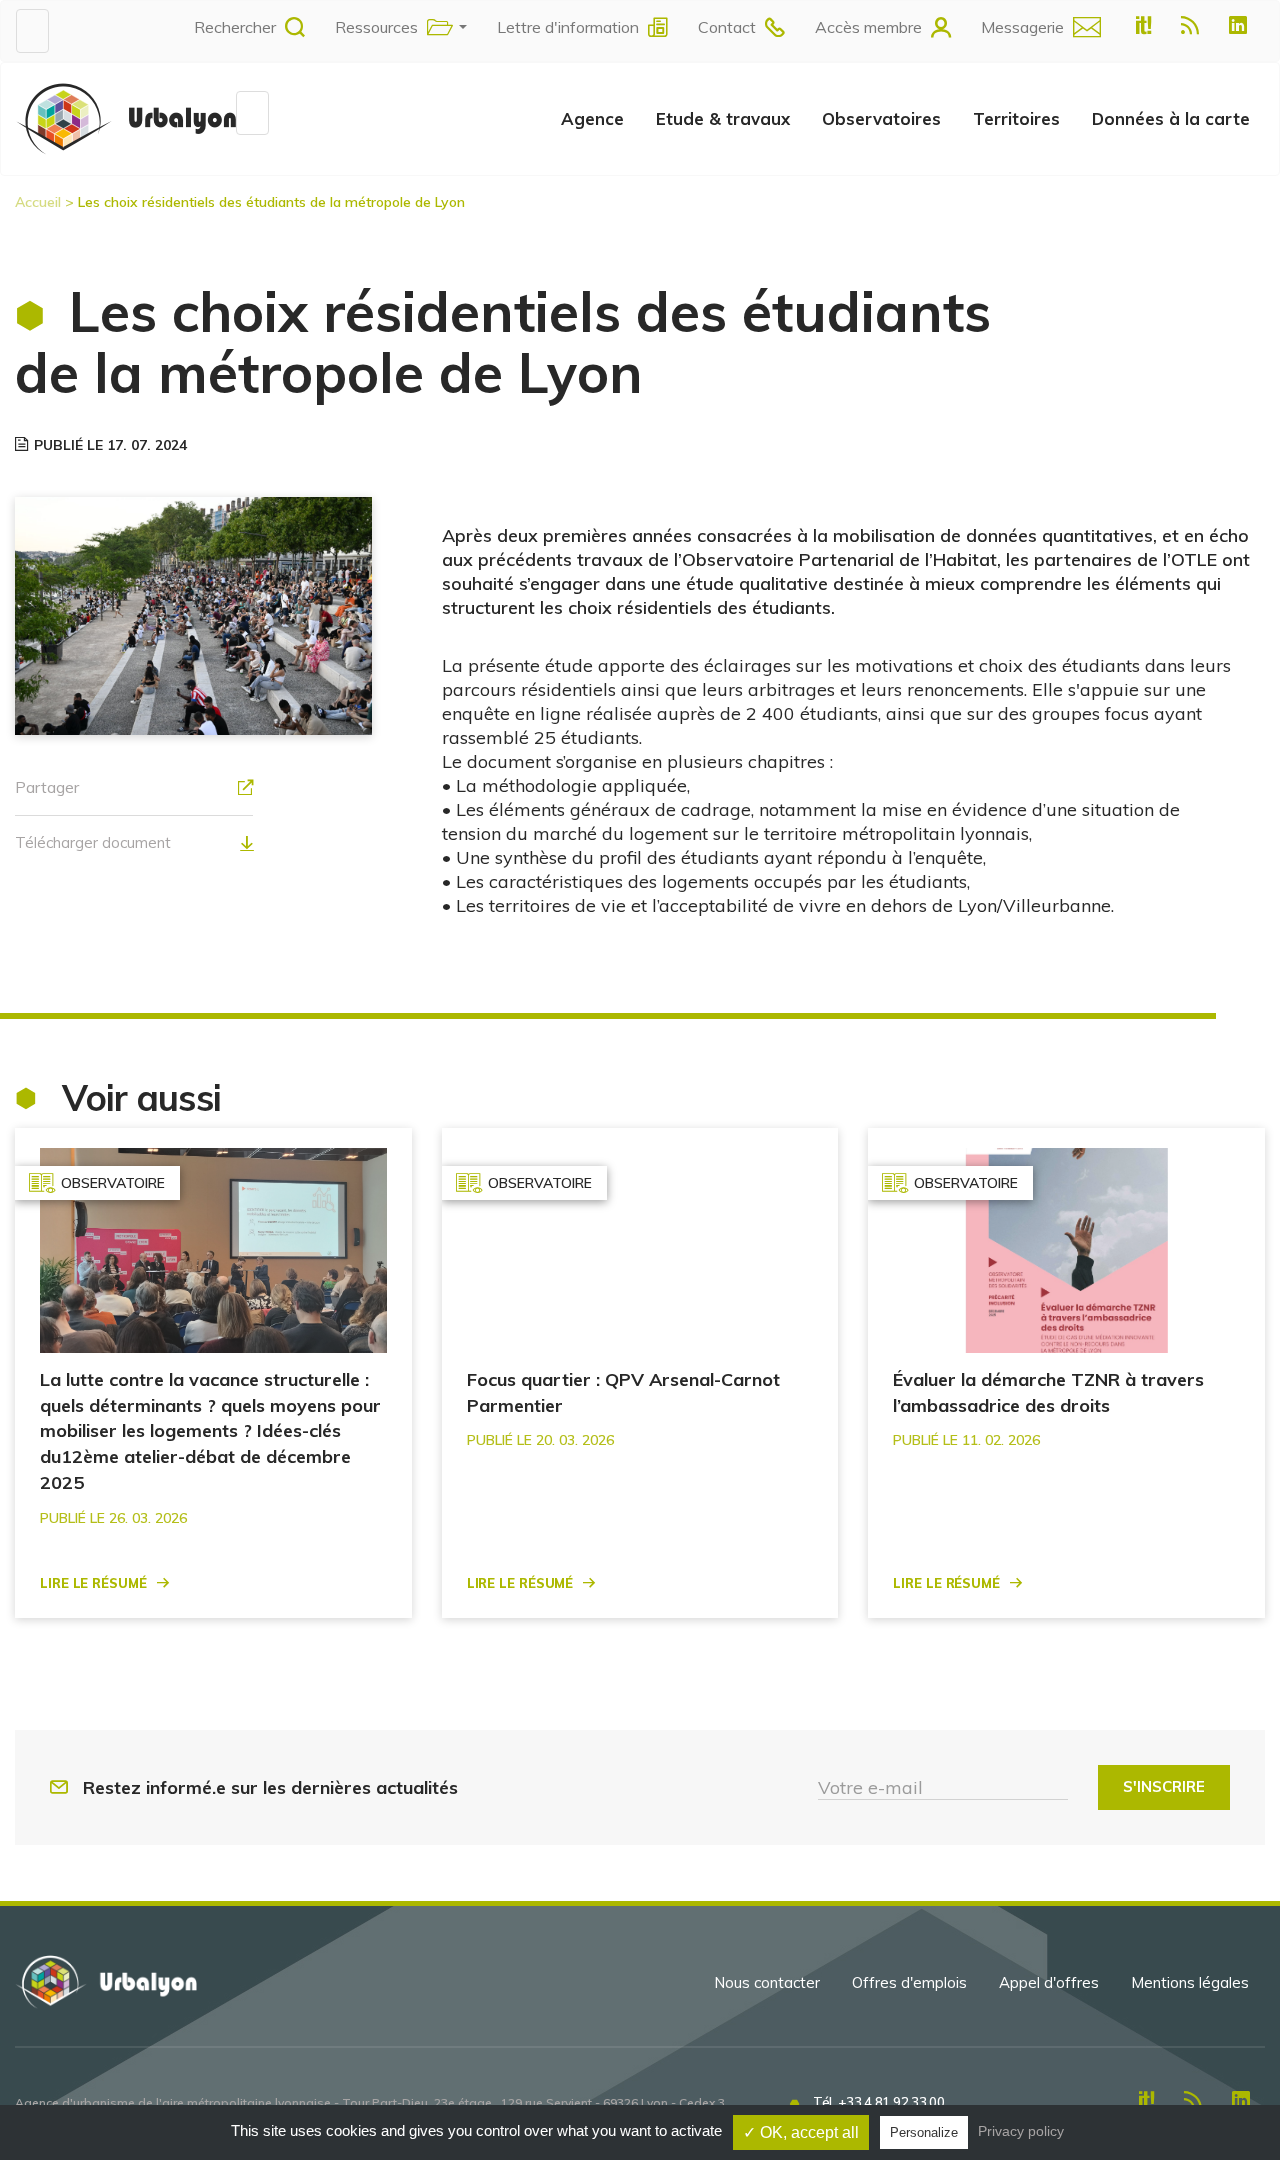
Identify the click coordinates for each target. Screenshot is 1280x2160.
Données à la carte (1171, 118)
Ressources (376, 27)
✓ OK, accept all (801, 2132)
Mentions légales (1190, 1982)
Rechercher (235, 27)
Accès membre (868, 27)
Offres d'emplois (909, 1982)
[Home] (126, 118)
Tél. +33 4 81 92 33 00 (878, 2102)
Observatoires (881, 118)
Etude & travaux (723, 118)
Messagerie (1022, 27)
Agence (592, 118)
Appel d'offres (1049, 1982)
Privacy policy (1021, 2131)
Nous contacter (767, 1982)
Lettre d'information (568, 27)
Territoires (1016, 118)
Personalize (924, 2132)
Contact (727, 27)
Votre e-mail (870, 1787)
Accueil (38, 202)
